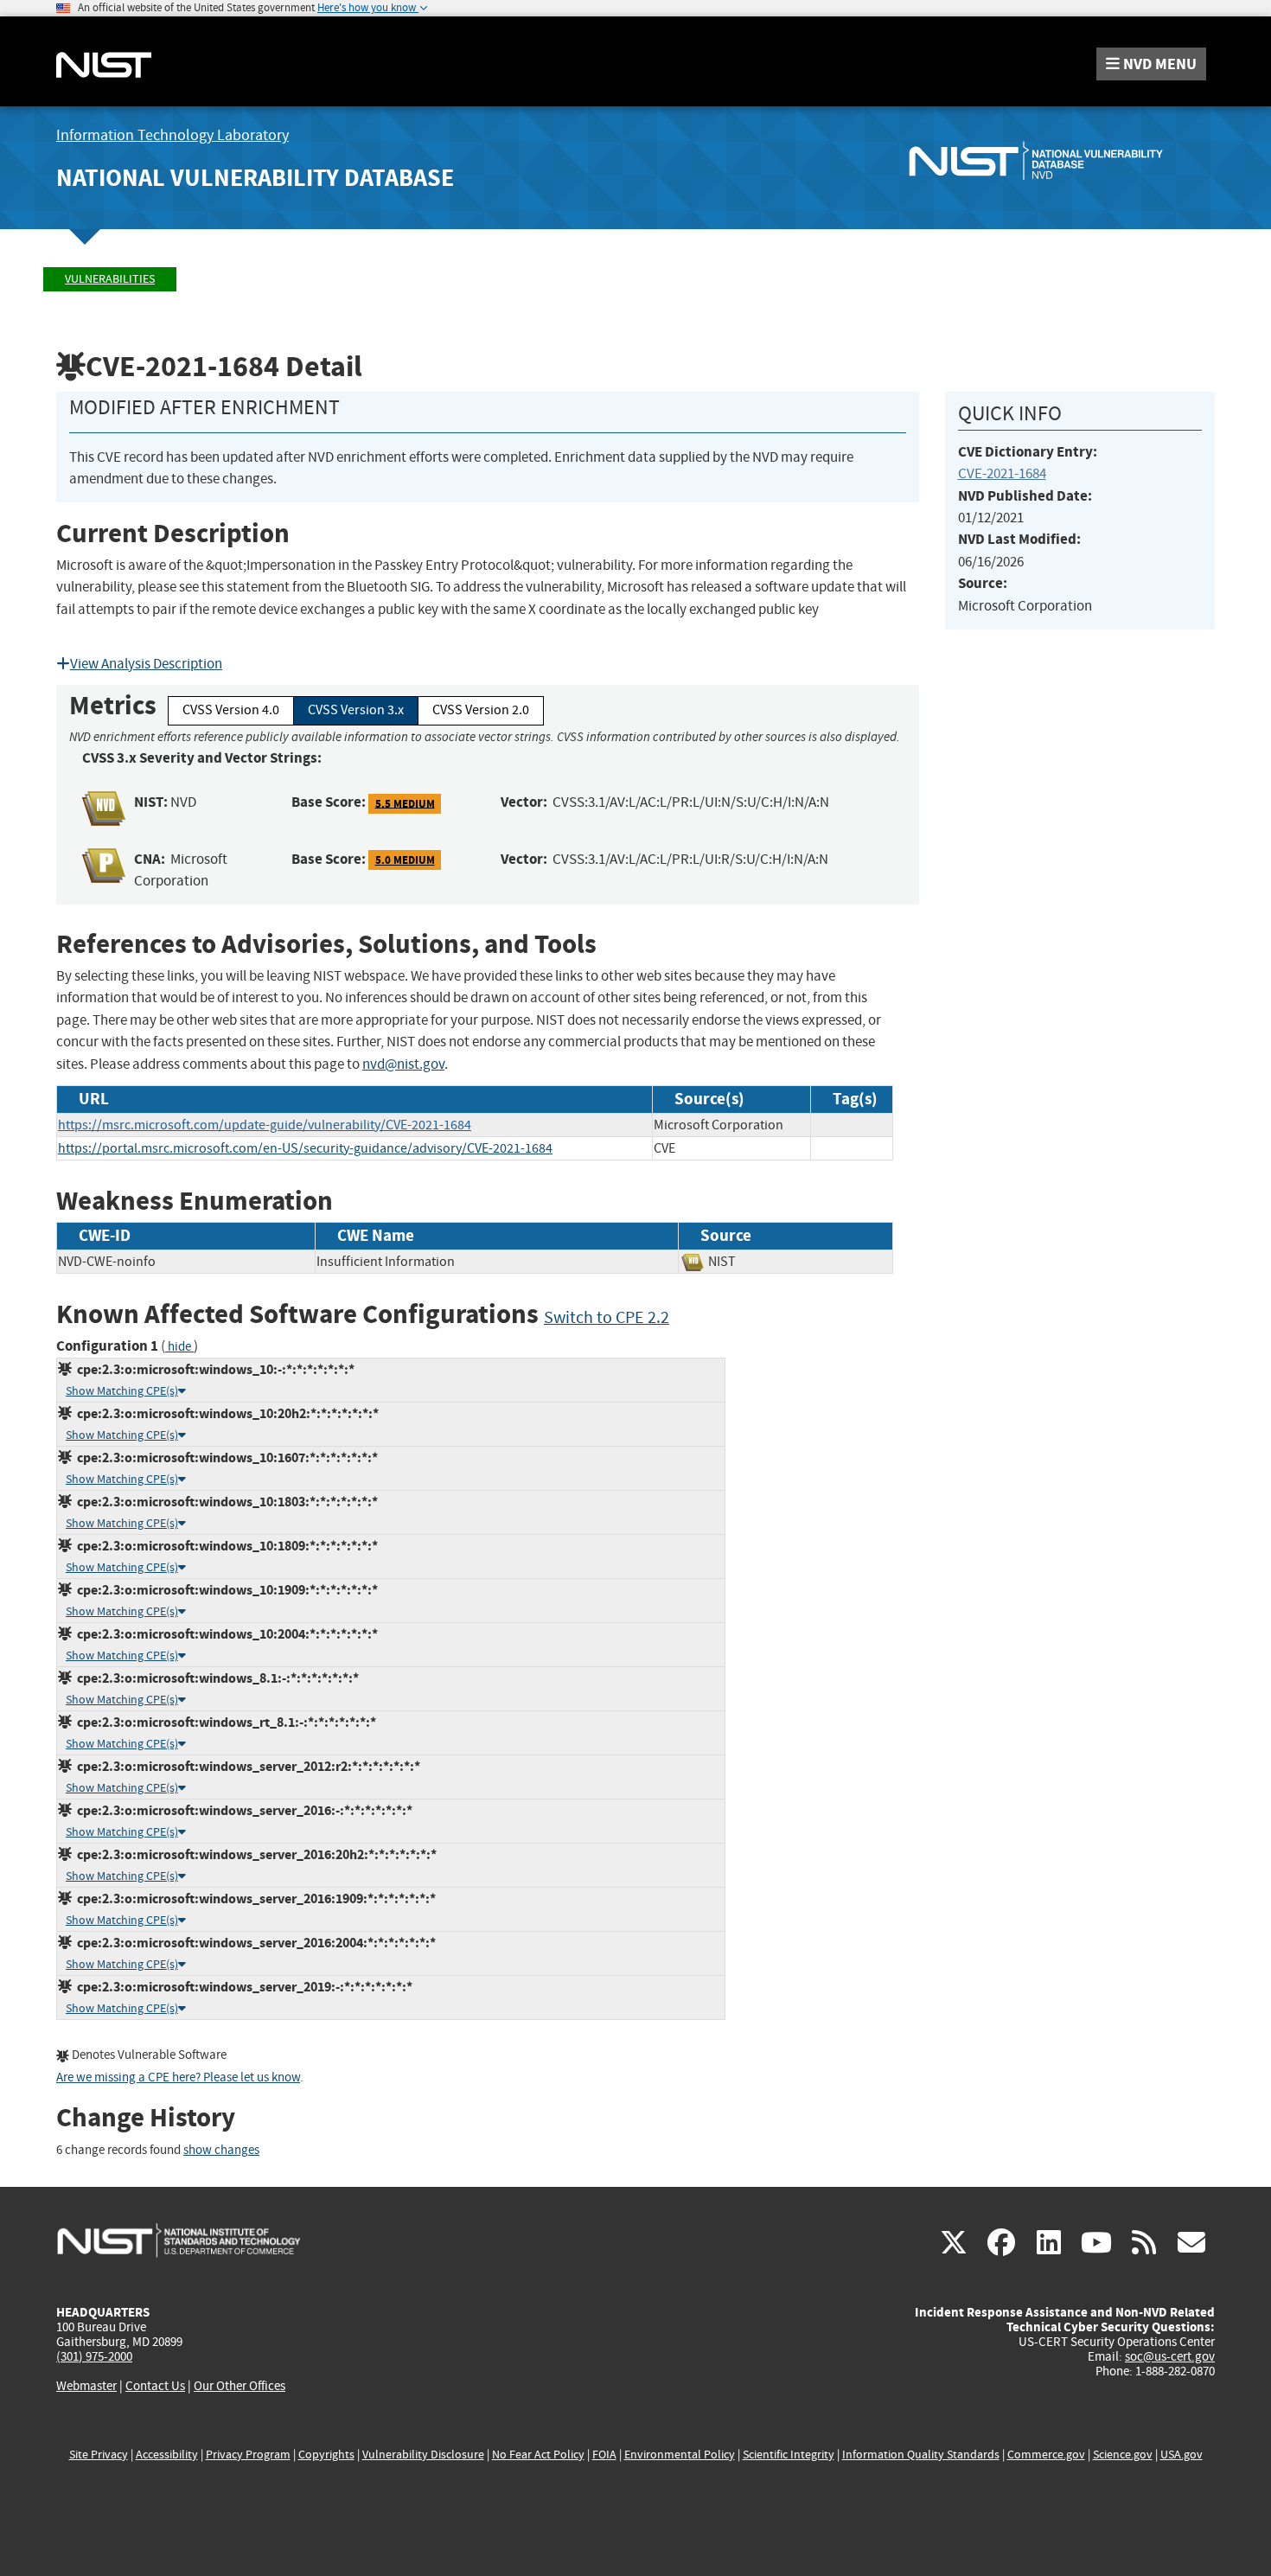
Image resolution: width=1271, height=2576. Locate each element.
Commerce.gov (1046, 2455)
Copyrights (326, 2455)
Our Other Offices (240, 2386)
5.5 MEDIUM (405, 803)
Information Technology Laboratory (172, 135)
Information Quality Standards (921, 2455)
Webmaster (86, 2386)
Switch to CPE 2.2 (607, 1317)
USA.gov (1182, 2455)
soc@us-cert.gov (1170, 2356)
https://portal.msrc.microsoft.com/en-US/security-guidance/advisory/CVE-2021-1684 (305, 1148)
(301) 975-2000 (94, 2356)
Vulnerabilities (110, 279)
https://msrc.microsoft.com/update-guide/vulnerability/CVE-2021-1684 (265, 1125)
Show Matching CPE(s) (122, 1391)
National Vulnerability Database (255, 178)
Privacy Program (248, 2455)
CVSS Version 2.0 (481, 710)
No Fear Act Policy (538, 2455)
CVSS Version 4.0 (231, 710)
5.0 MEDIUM (405, 860)
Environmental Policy (680, 2455)
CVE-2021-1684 (1002, 473)
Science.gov (1123, 2455)
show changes (221, 2150)
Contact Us (155, 2386)
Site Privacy (99, 2455)
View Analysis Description (146, 664)
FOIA (604, 2455)
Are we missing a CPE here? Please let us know (178, 2077)
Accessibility (167, 2455)
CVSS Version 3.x (356, 710)
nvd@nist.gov (403, 1064)
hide (179, 1347)
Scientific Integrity (789, 2455)
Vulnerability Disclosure (423, 2455)
